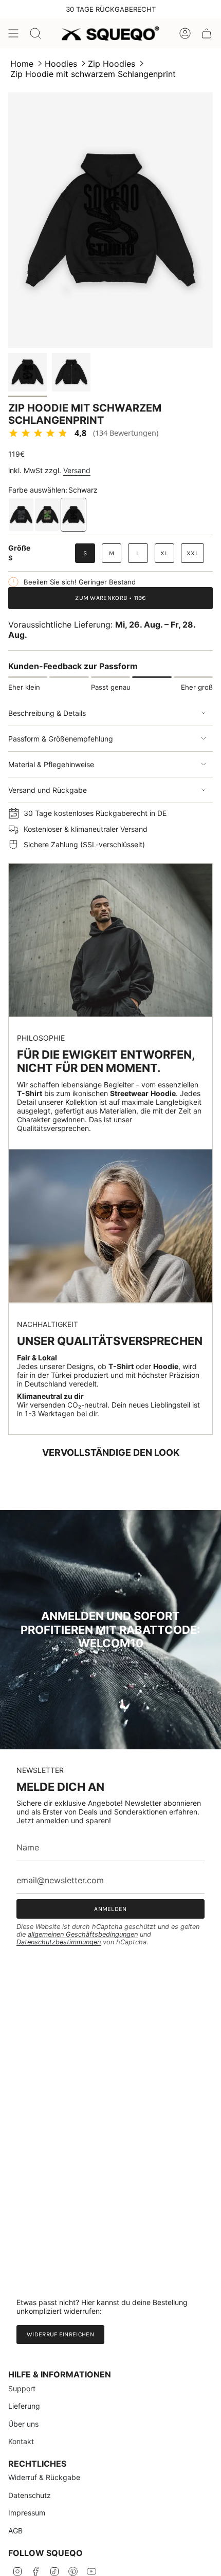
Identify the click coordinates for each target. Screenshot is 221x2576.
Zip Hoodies (112, 64)
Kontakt (21, 2441)
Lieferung (24, 2406)
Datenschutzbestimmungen (59, 1942)
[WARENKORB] (207, 33)
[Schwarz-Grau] (21, 515)
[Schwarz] (73, 515)
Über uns (23, 2424)
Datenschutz (30, 2495)
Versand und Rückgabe (48, 790)
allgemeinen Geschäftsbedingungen (83, 1934)
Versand (77, 470)
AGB (15, 2531)
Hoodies (61, 64)
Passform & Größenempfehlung (61, 739)
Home (22, 64)
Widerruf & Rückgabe (44, 2477)
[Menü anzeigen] (13, 33)
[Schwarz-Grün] (47, 515)
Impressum (27, 2513)
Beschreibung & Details (47, 713)
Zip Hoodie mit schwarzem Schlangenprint (93, 74)
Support (22, 2388)
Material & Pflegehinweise (51, 764)
